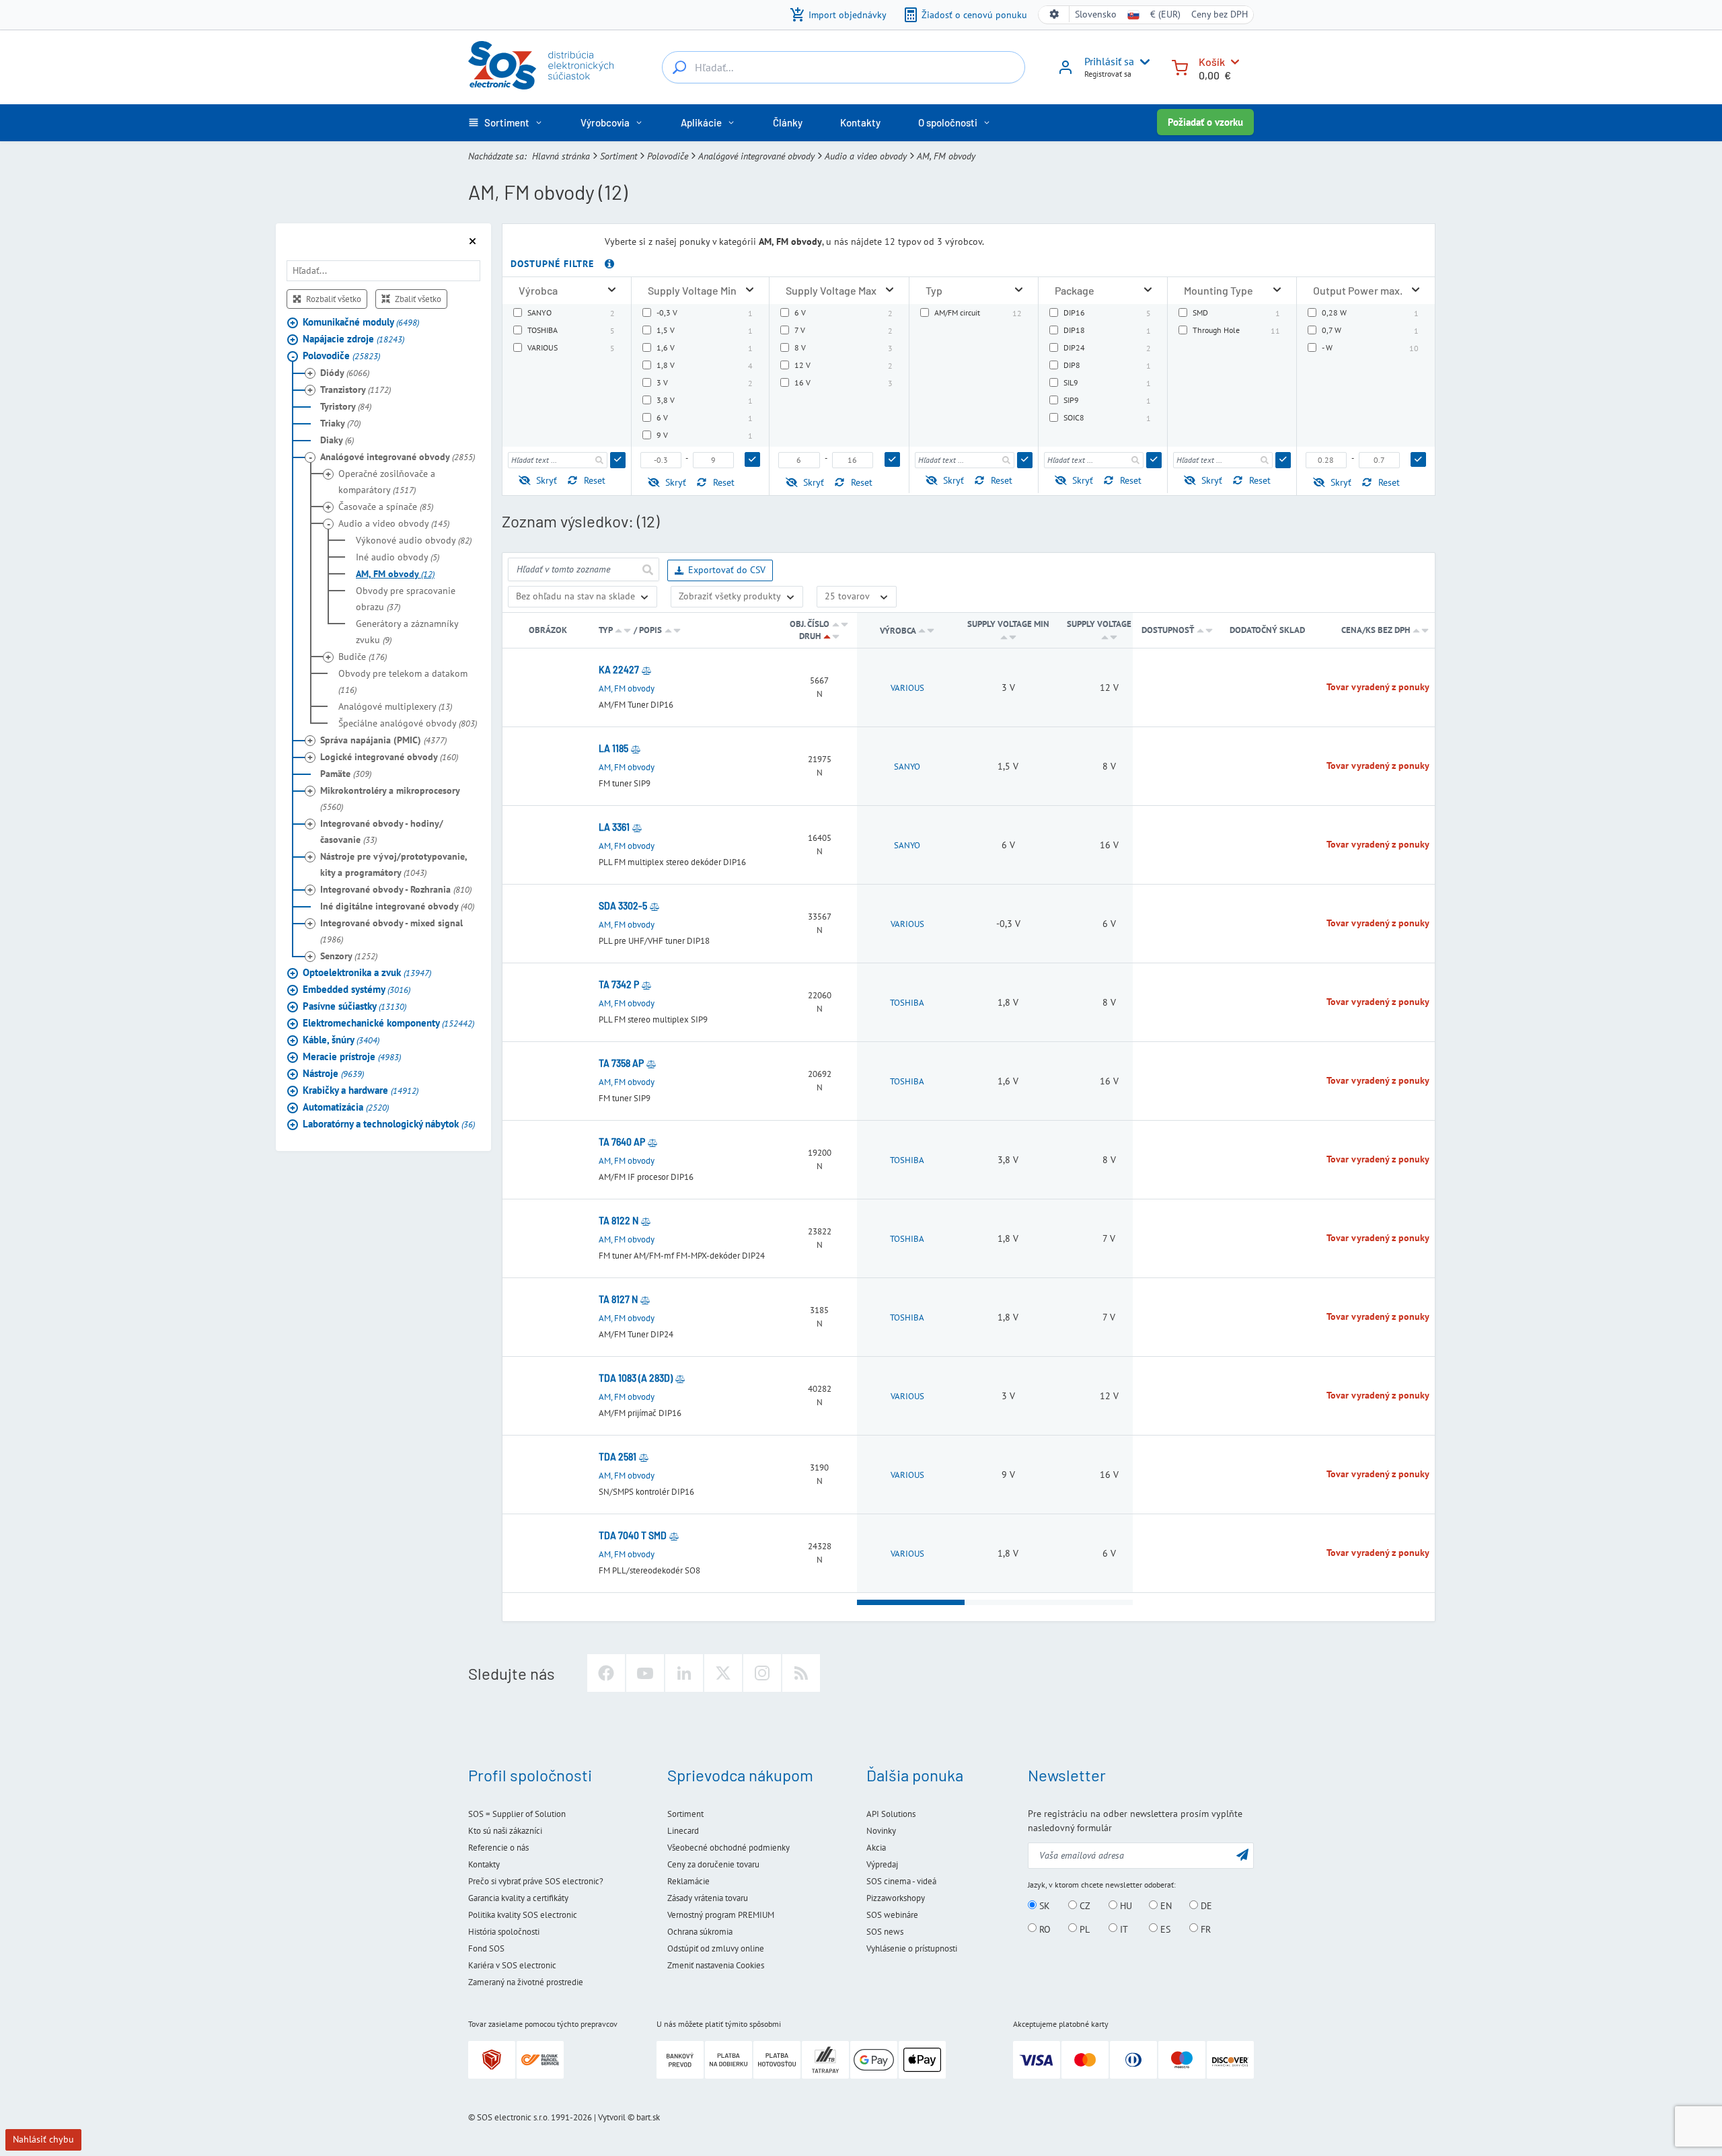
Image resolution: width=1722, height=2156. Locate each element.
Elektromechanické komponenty (388, 1023)
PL (1083, 1929)
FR (1204, 1929)
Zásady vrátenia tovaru (708, 1898)
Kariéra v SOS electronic (512, 1965)
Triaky (340, 423)
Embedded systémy (357, 989)
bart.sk (648, 2117)
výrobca (898, 631)
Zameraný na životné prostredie (526, 1982)
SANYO (907, 767)
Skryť (547, 480)
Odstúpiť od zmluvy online (716, 1948)
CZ (1084, 1906)
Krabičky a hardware (361, 1090)
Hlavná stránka (561, 156)
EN (1165, 1906)
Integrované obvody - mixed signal (391, 931)
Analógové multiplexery (395, 706)
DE (1205, 1906)
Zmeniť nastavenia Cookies (716, 1965)
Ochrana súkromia (700, 1932)
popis (650, 630)
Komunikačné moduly (361, 322)
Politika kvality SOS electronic (523, 1915)
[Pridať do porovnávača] (646, 670)
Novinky (881, 1831)
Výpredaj (882, 1864)
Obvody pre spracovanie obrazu (406, 599)
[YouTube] (645, 1673)
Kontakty (484, 1864)
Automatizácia (346, 1107)
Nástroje (333, 1073)
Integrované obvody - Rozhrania (396, 889)
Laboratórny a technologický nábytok (389, 1124)
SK (1043, 1906)
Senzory (349, 956)
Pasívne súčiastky (354, 1006)
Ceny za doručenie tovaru (713, 1864)
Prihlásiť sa (1109, 61)
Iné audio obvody (398, 557)
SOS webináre (892, 1915)
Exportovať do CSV (727, 570)
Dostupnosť (1168, 630)
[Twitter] (723, 1673)
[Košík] (1180, 66)
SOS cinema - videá (901, 1881)
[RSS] (801, 1673)
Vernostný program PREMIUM (721, 1915)
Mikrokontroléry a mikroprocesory (390, 798)
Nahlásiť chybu (43, 2139)
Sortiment (619, 156)
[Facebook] (606, 1673)
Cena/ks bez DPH (1377, 630)
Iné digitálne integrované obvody (397, 906)
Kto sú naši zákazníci (505, 1831)
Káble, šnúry (341, 1040)
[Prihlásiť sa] (1065, 72)
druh (810, 636)
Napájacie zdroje (353, 339)
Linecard (683, 1831)
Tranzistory (355, 389)
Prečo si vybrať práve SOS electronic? (536, 1881)
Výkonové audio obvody (414, 540)
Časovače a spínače (386, 507)
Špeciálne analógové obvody (408, 723)
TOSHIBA (907, 1003)
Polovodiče (668, 156)
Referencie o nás (498, 1848)
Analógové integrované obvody (756, 156)
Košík (1212, 62)
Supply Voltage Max (1109, 624)
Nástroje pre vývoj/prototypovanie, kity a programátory (394, 864)
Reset (595, 480)
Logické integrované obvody (389, 757)
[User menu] (1142, 62)
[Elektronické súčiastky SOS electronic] (541, 65)
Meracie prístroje (352, 1056)
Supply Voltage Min (1008, 624)
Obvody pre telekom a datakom (403, 681)
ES (1164, 1929)
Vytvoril (612, 2117)
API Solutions (891, 1814)
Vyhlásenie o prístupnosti (912, 1948)
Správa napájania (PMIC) (383, 740)
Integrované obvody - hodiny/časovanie (382, 831)
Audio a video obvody (866, 156)
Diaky (337, 440)
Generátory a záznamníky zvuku (407, 632)
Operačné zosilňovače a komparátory (387, 482)
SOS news (885, 1932)
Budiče (363, 657)
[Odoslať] (618, 460)
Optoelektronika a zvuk (367, 972)
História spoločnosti (504, 1932)
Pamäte (346, 774)
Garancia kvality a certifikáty (518, 1898)
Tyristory (346, 406)
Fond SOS (486, 1948)
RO (1044, 1929)
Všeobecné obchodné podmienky (728, 1848)
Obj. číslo (810, 624)
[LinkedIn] (684, 1673)
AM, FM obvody (395, 574)
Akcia (876, 1848)
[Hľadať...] (679, 67)
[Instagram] (762, 1673)
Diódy (345, 373)
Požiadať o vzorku (1205, 122)
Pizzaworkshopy (896, 1898)
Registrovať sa (1108, 74)
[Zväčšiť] (612, 290)
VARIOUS (907, 688)
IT (1123, 1929)
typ (605, 630)
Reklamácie (688, 1881)
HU (1125, 1906)
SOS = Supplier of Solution (517, 1814)
